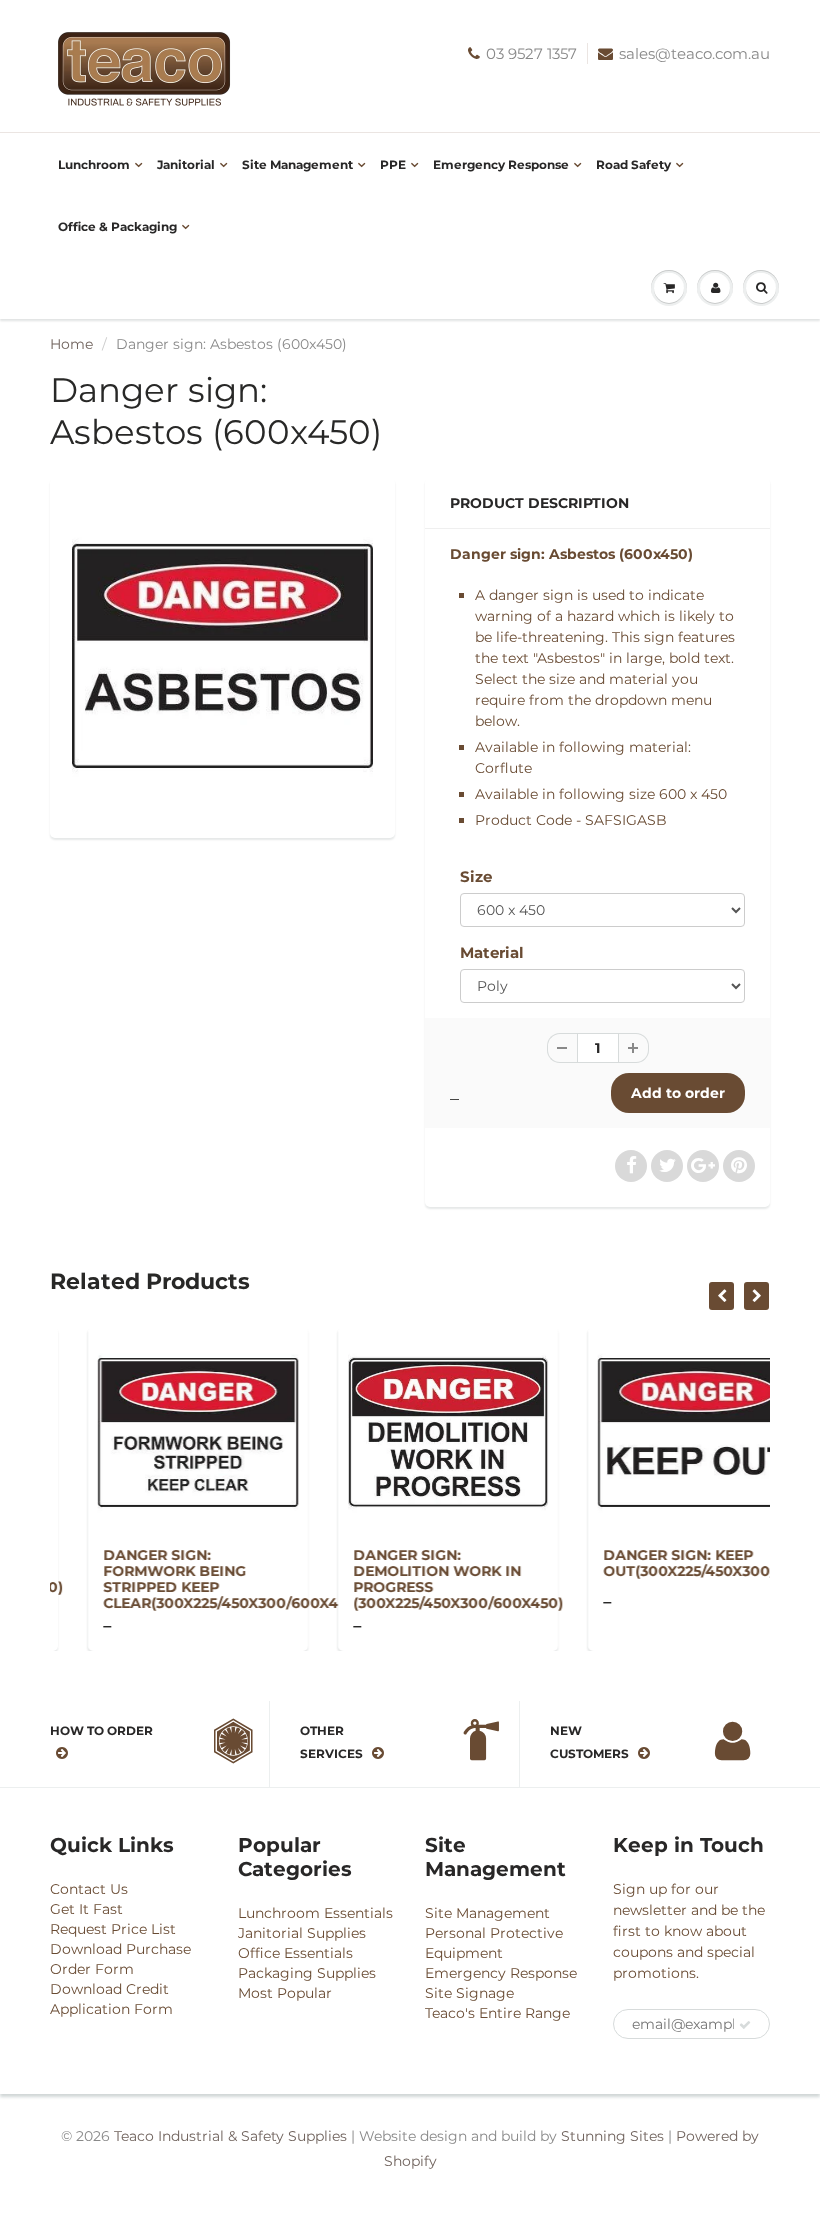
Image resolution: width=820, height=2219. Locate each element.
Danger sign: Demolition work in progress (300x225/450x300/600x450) (420, 1579)
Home (71, 344)
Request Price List (113, 1929)
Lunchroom (94, 164)
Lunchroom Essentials (315, 1913)
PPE (393, 164)
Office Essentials (295, 1953)
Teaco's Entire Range (497, 2013)
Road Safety (633, 164)
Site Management (297, 164)
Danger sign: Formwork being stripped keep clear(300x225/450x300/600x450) (194, 1579)
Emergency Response (501, 164)
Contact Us (89, 1889)
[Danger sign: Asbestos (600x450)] (222, 655)
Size (476, 876)
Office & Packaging (117, 226)
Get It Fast (86, 1909)
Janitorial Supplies (302, 1933)
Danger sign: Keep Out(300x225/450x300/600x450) (686, 1563)
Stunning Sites (612, 2136)
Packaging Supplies (307, 1973)
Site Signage (469, 1993)
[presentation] (721, 1296)
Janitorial (186, 164)
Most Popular (285, 1993)
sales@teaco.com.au (694, 53)
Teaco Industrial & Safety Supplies (230, 2136)
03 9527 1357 (531, 53)
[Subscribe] (745, 2025)
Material (492, 952)
